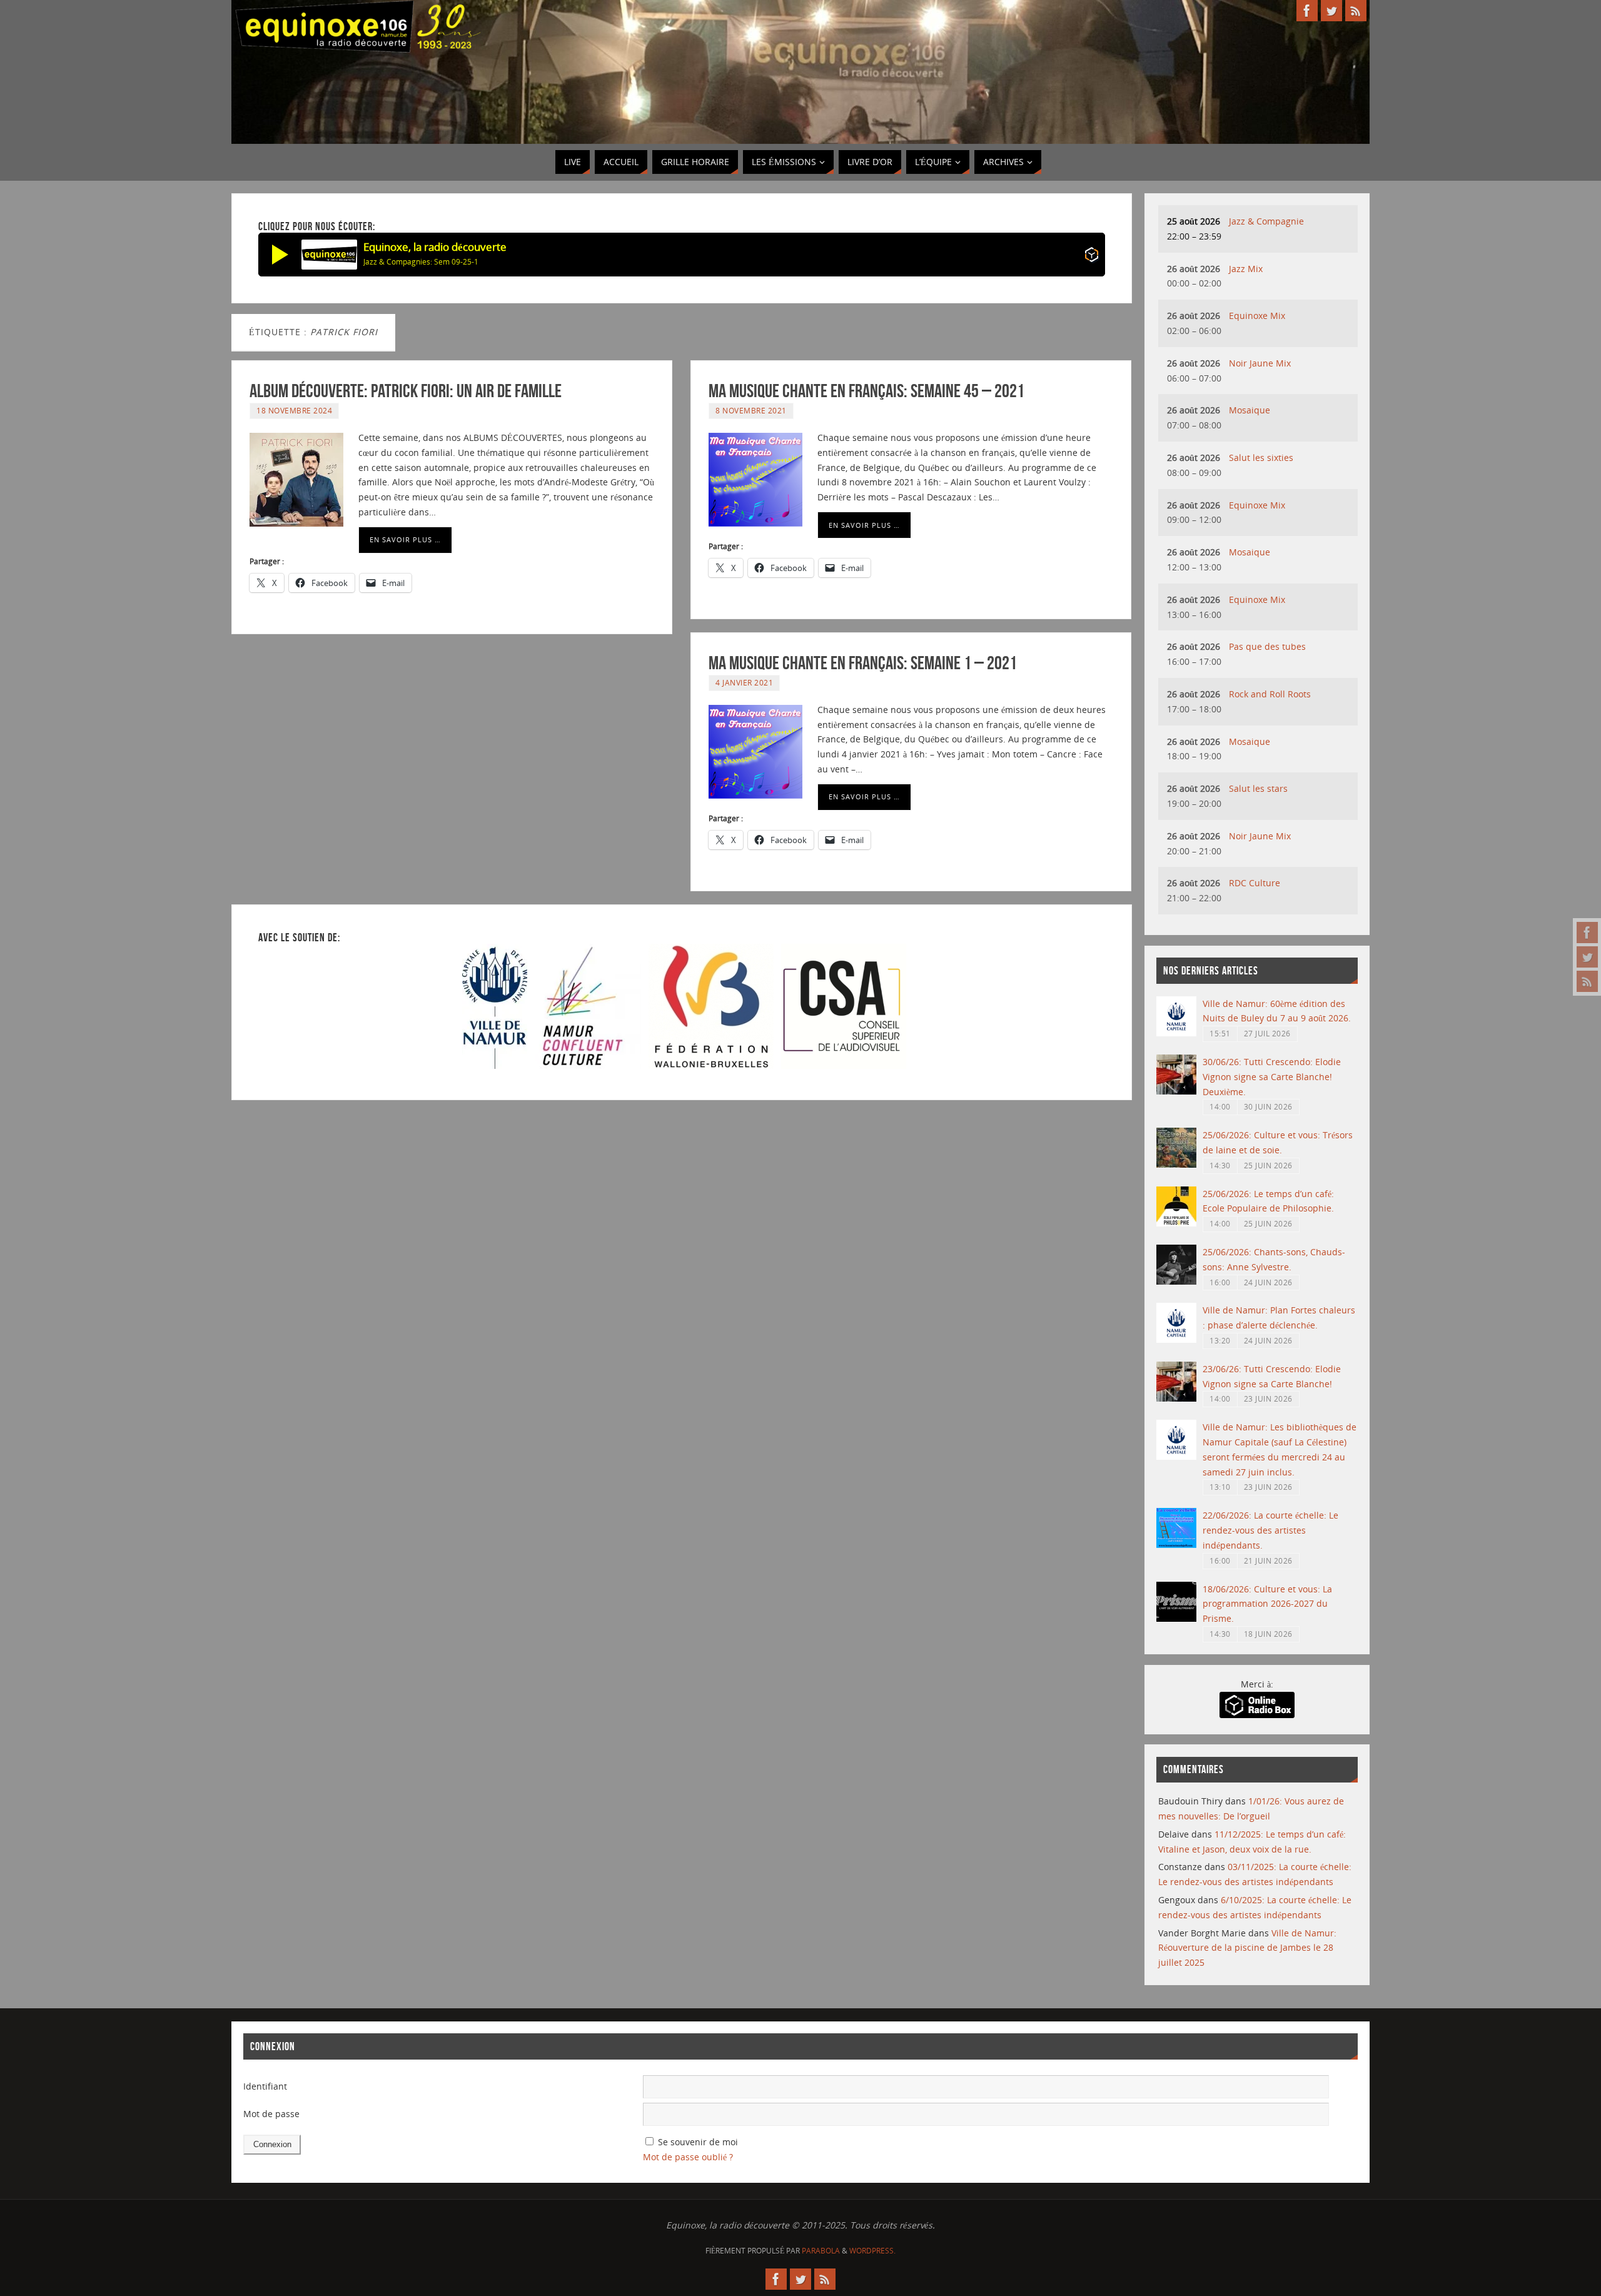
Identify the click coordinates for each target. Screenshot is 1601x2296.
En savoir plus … (405, 539)
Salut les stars (1258, 788)
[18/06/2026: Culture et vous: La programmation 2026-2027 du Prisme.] (1176, 1618)
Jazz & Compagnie (1266, 221)
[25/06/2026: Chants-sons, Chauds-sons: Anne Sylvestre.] (1176, 1281)
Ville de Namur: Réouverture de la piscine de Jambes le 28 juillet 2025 (1247, 1948)
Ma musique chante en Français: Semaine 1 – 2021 (863, 663)
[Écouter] (280, 255)
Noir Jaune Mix (1260, 363)
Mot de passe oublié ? (688, 2157)
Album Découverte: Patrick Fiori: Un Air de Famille (406, 391)
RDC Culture (1255, 883)
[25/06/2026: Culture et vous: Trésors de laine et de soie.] (1176, 1164)
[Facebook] (1587, 933)
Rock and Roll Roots (1270, 694)
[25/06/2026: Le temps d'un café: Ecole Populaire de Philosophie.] (1176, 1223)
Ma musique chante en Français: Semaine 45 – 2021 (866, 391)
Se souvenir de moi (698, 2142)
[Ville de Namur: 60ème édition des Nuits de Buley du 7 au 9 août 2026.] (1176, 1033)
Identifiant (265, 2086)
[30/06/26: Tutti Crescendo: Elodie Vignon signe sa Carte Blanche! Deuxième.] (1176, 1091)
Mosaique (1250, 410)
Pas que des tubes (1267, 646)
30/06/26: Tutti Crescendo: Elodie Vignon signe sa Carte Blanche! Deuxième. (1272, 1077)
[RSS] (1587, 981)
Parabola (821, 2251)
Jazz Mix (1246, 269)
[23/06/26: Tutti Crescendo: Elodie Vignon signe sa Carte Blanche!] (1176, 1398)
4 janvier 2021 (744, 682)
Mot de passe (271, 2114)
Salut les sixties (1261, 458)
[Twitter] (1587, 957)
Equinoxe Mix (1257, 316)
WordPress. (872, 2251)
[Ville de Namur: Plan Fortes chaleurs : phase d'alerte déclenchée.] (1176, 1339)
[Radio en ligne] (1092, 257)
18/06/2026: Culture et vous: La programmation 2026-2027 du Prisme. (1267, 1604)
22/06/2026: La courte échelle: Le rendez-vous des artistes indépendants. (1270, 1530)
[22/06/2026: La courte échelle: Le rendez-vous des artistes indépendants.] (1176, 1545)
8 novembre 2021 (751, 410)
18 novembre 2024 (294, 410)
